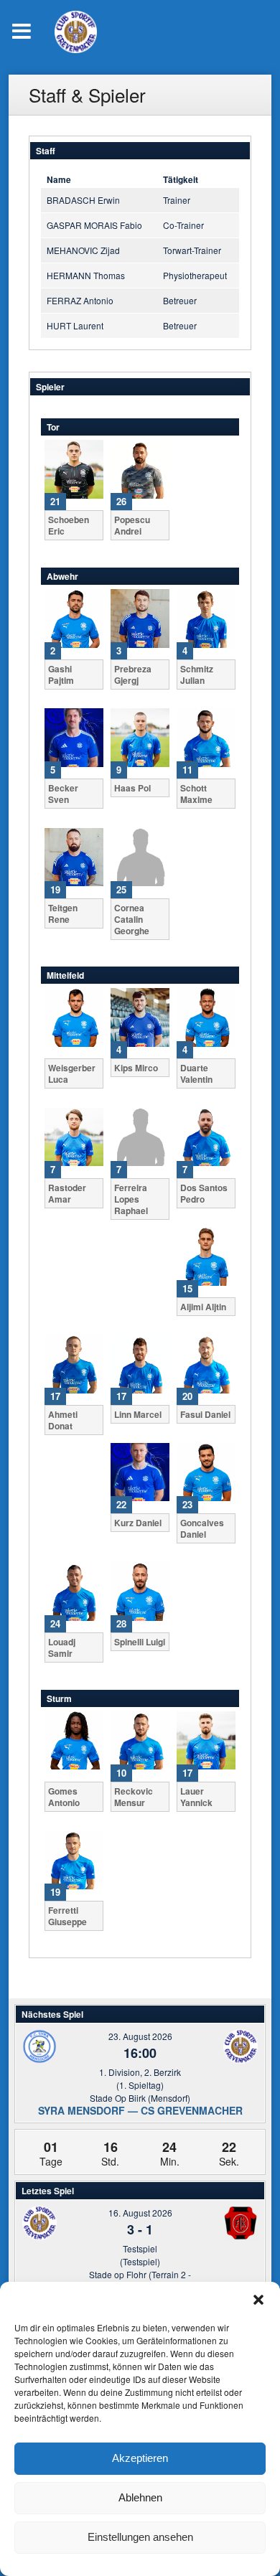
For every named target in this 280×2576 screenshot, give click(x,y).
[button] (258, 2300)
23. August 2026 (140, 2036)
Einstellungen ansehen (140, 2537)
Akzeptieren (140, 2458)
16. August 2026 (140, 2213)
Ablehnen (140, 2497)
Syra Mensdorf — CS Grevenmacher (140, 2110)
